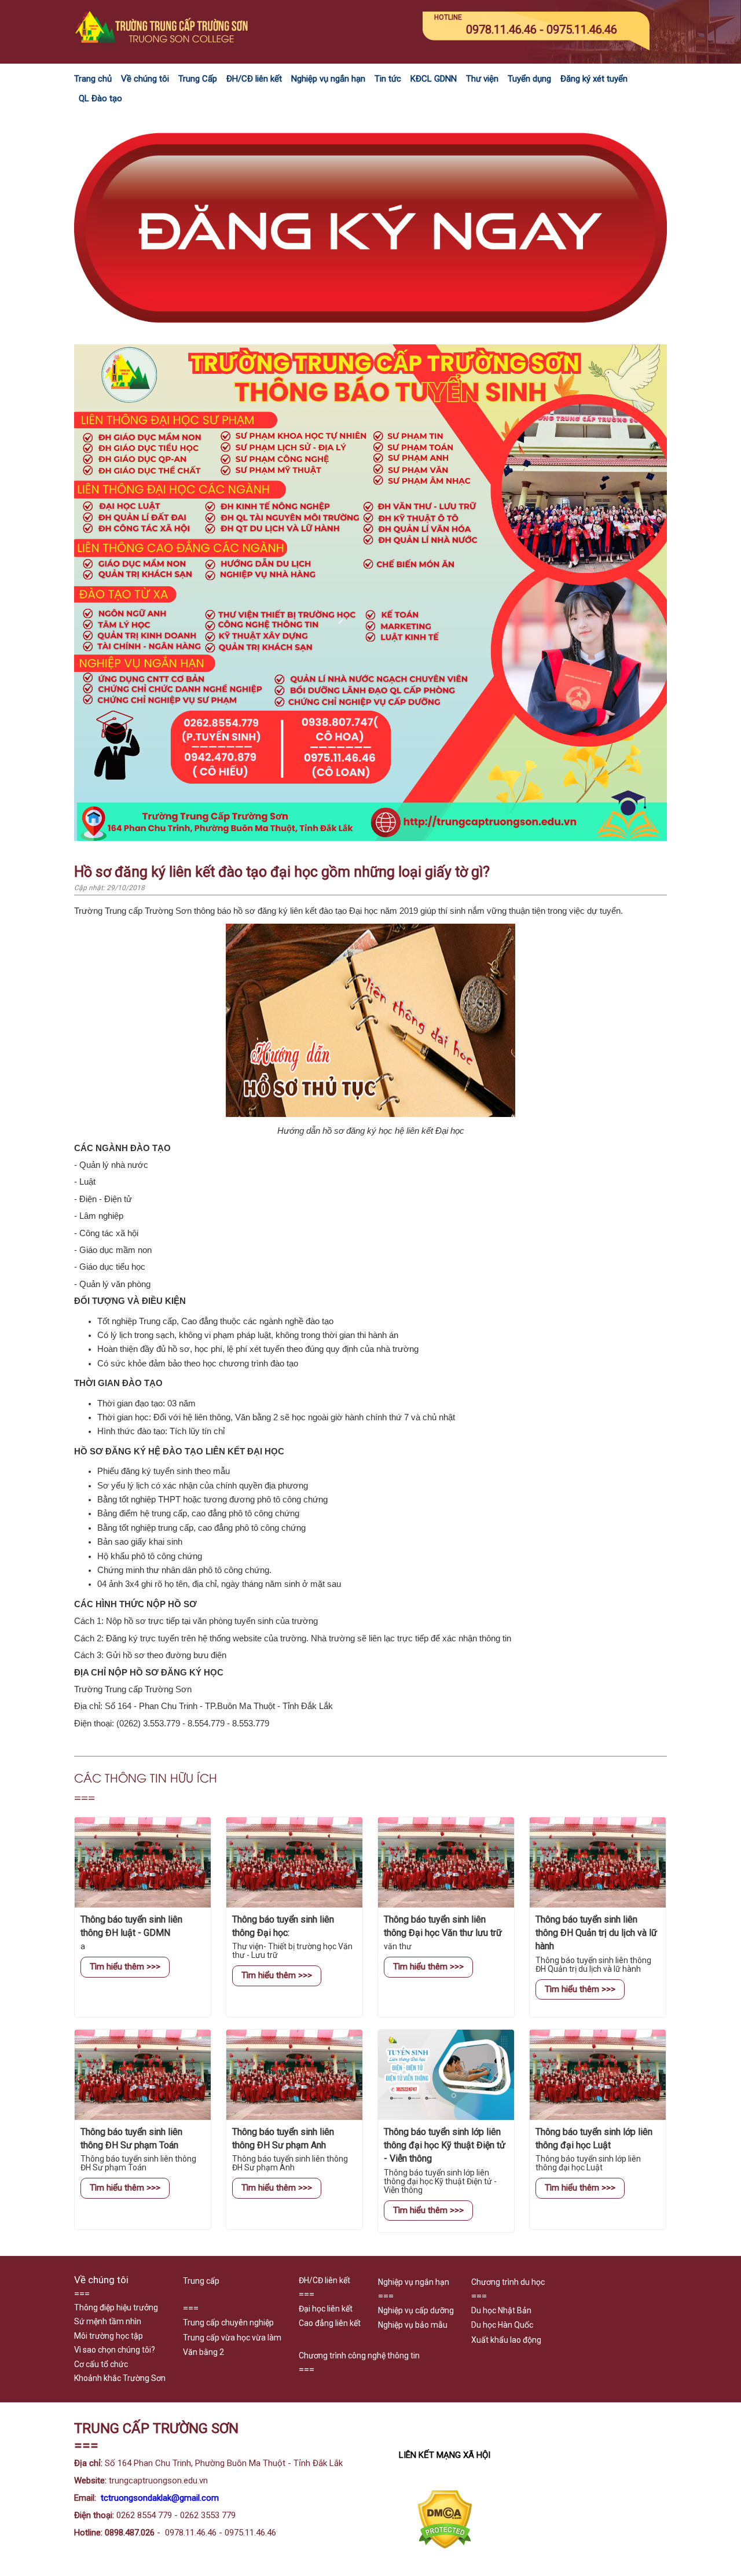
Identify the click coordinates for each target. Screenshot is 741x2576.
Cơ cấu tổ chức (101, 2364)
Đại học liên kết (326, 2309)
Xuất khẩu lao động (506, 2340)
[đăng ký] (370, 337)
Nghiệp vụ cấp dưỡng (416, 2310)
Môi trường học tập (109, 2336)
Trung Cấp (198, 79)
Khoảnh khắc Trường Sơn (120, 2378)
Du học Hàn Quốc (502, 2325)
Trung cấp (201, 2281)
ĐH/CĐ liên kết (254, 79)
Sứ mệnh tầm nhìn (108, 2321)
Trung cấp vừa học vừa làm (232, 2338)
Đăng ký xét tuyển (594, 79)
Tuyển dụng (529, 79)
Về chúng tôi (145, 79)
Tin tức (388, 79)
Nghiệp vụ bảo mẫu (413, 2325)
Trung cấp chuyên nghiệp (228, 2323)
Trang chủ (93, 79)
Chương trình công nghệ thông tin (359, 2355)
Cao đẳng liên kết (330, 2323)
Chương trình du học (508, 2282)
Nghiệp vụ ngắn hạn (328, 79)
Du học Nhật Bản (501, 2310)
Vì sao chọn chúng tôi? (115, 2350)
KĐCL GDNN (434, 79)
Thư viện (482, 79)
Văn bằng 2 (203, 2352)
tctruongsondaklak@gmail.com (160, 2498)
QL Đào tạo (100, 98)
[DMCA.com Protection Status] (445, 2546)
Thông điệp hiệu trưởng (116, 2307)
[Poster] (370, 838)
